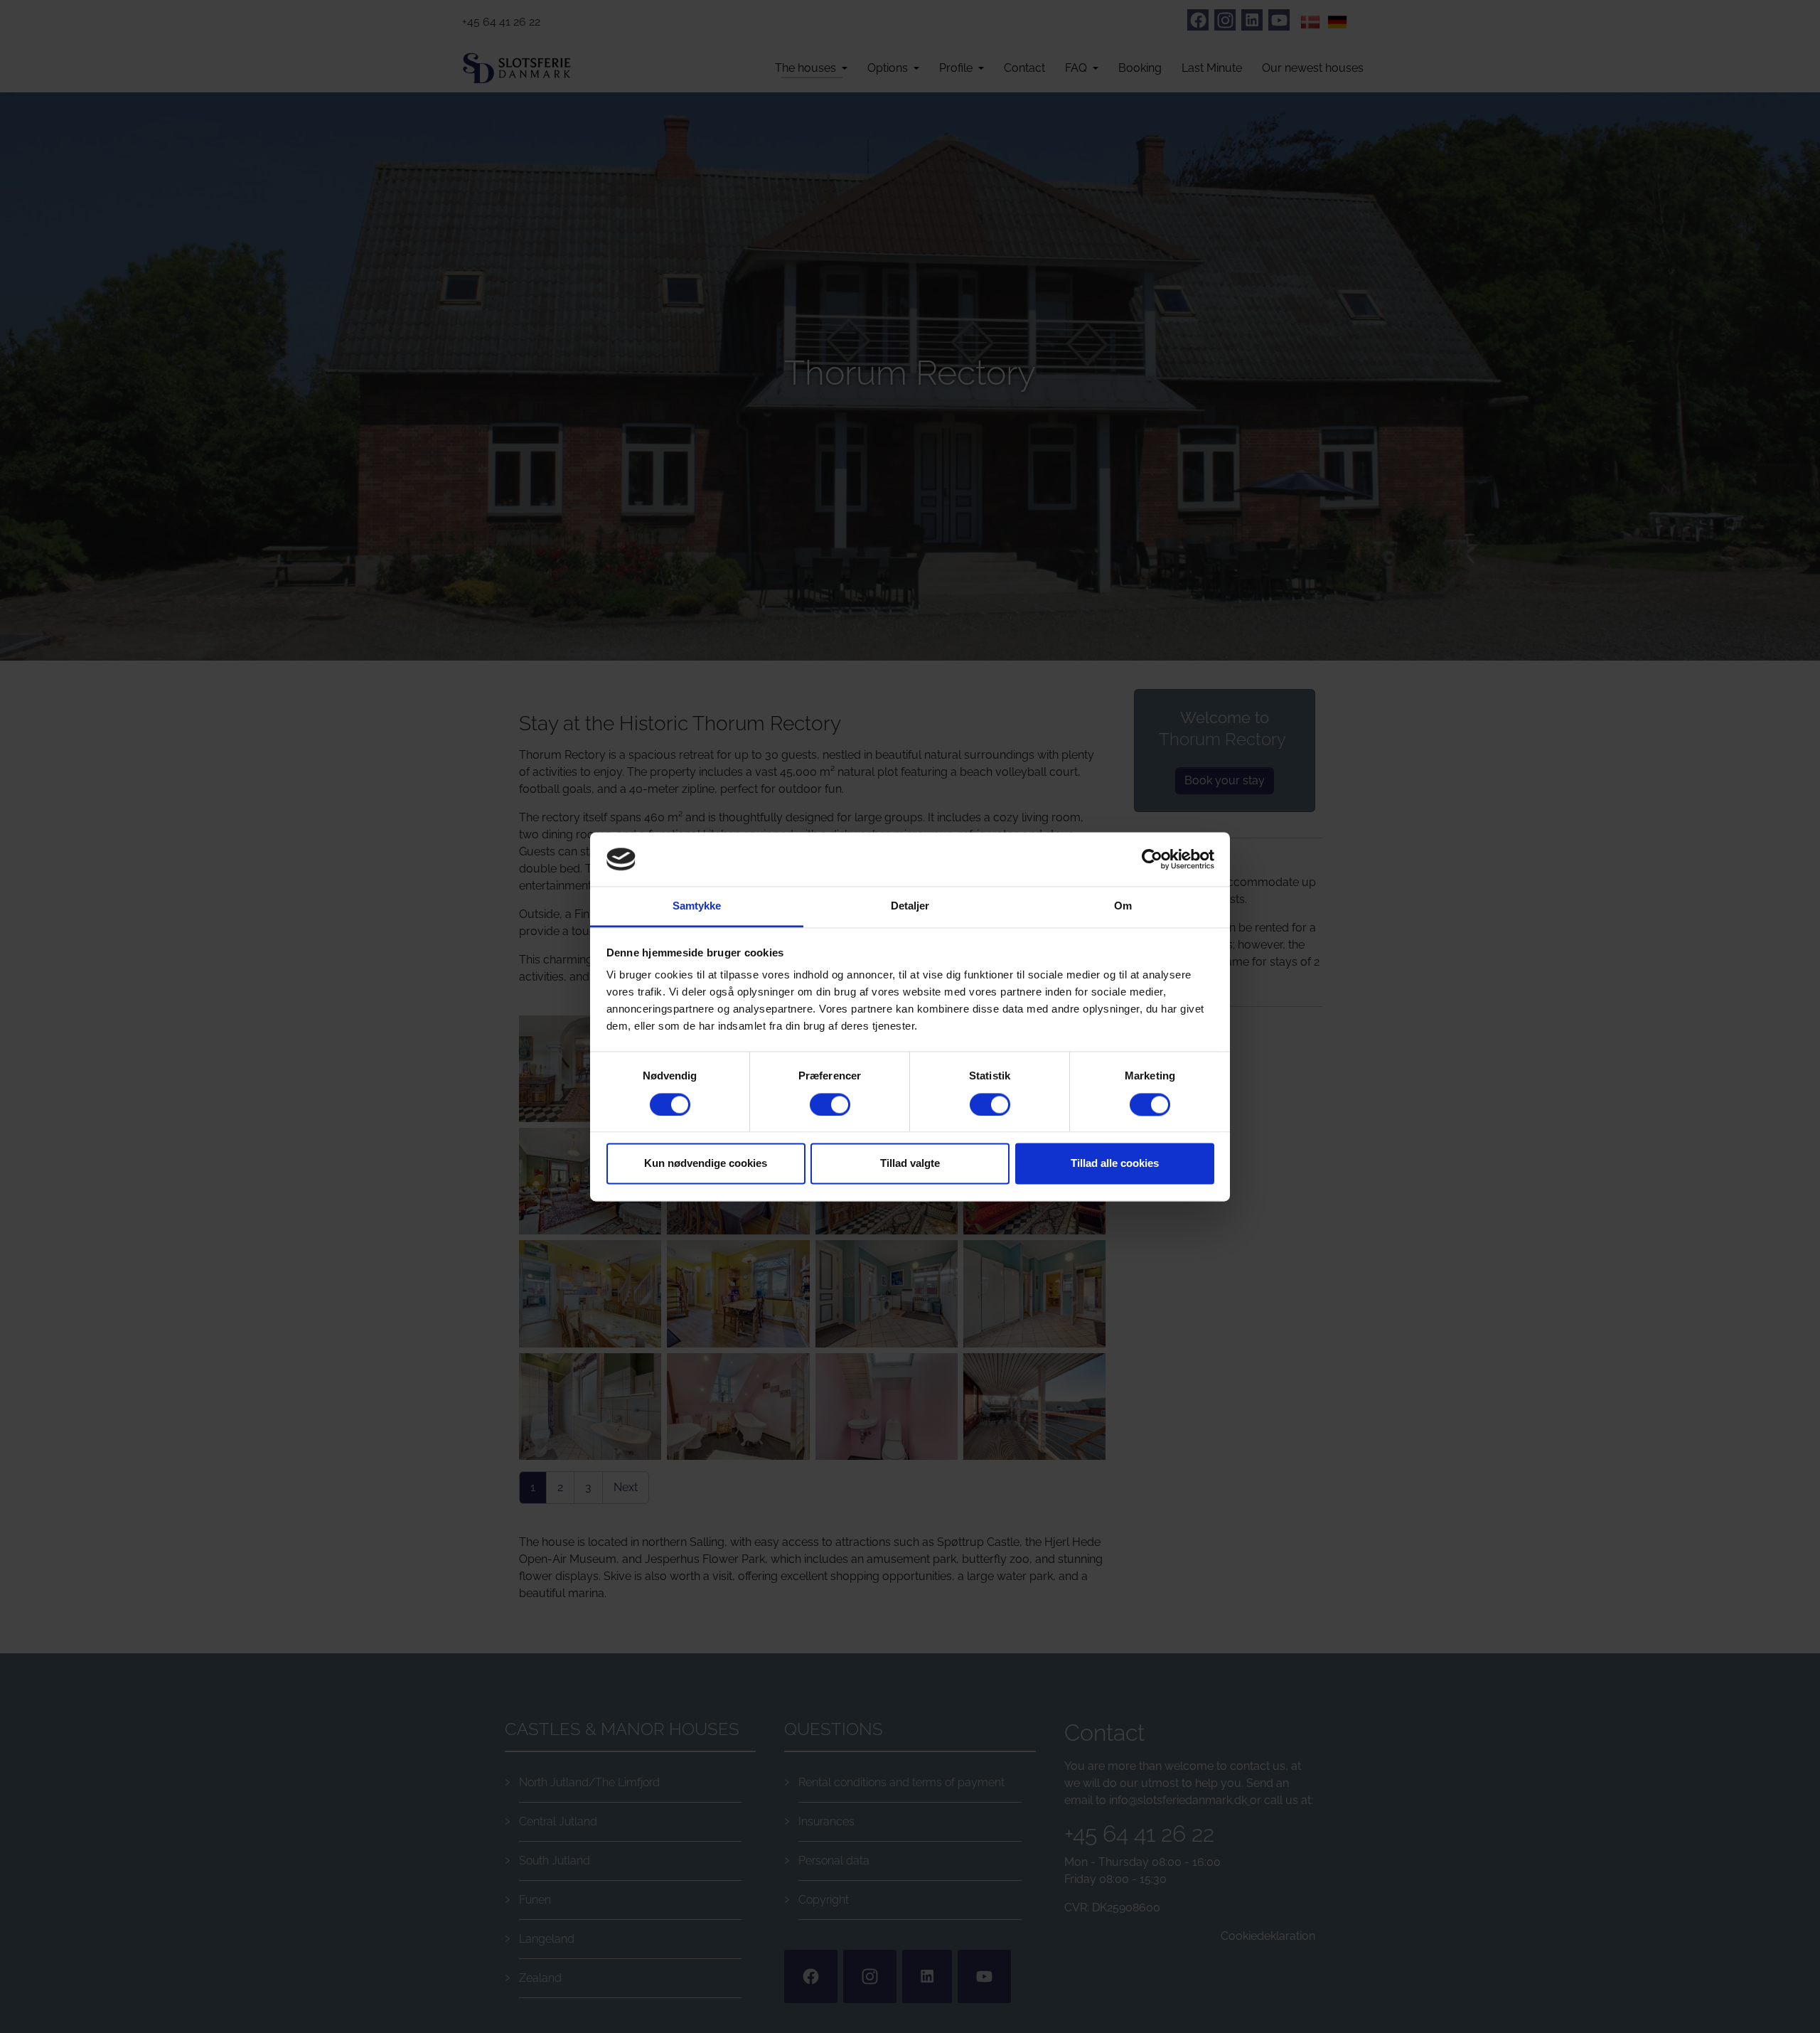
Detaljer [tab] (910, 906)
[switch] (830, 1104)
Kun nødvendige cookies (706, 1164)
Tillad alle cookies (1115, 1164)
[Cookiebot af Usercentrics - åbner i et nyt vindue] (1152, 859)
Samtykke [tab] (697, 906)
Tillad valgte (910, 1164)
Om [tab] (1123, 906)
